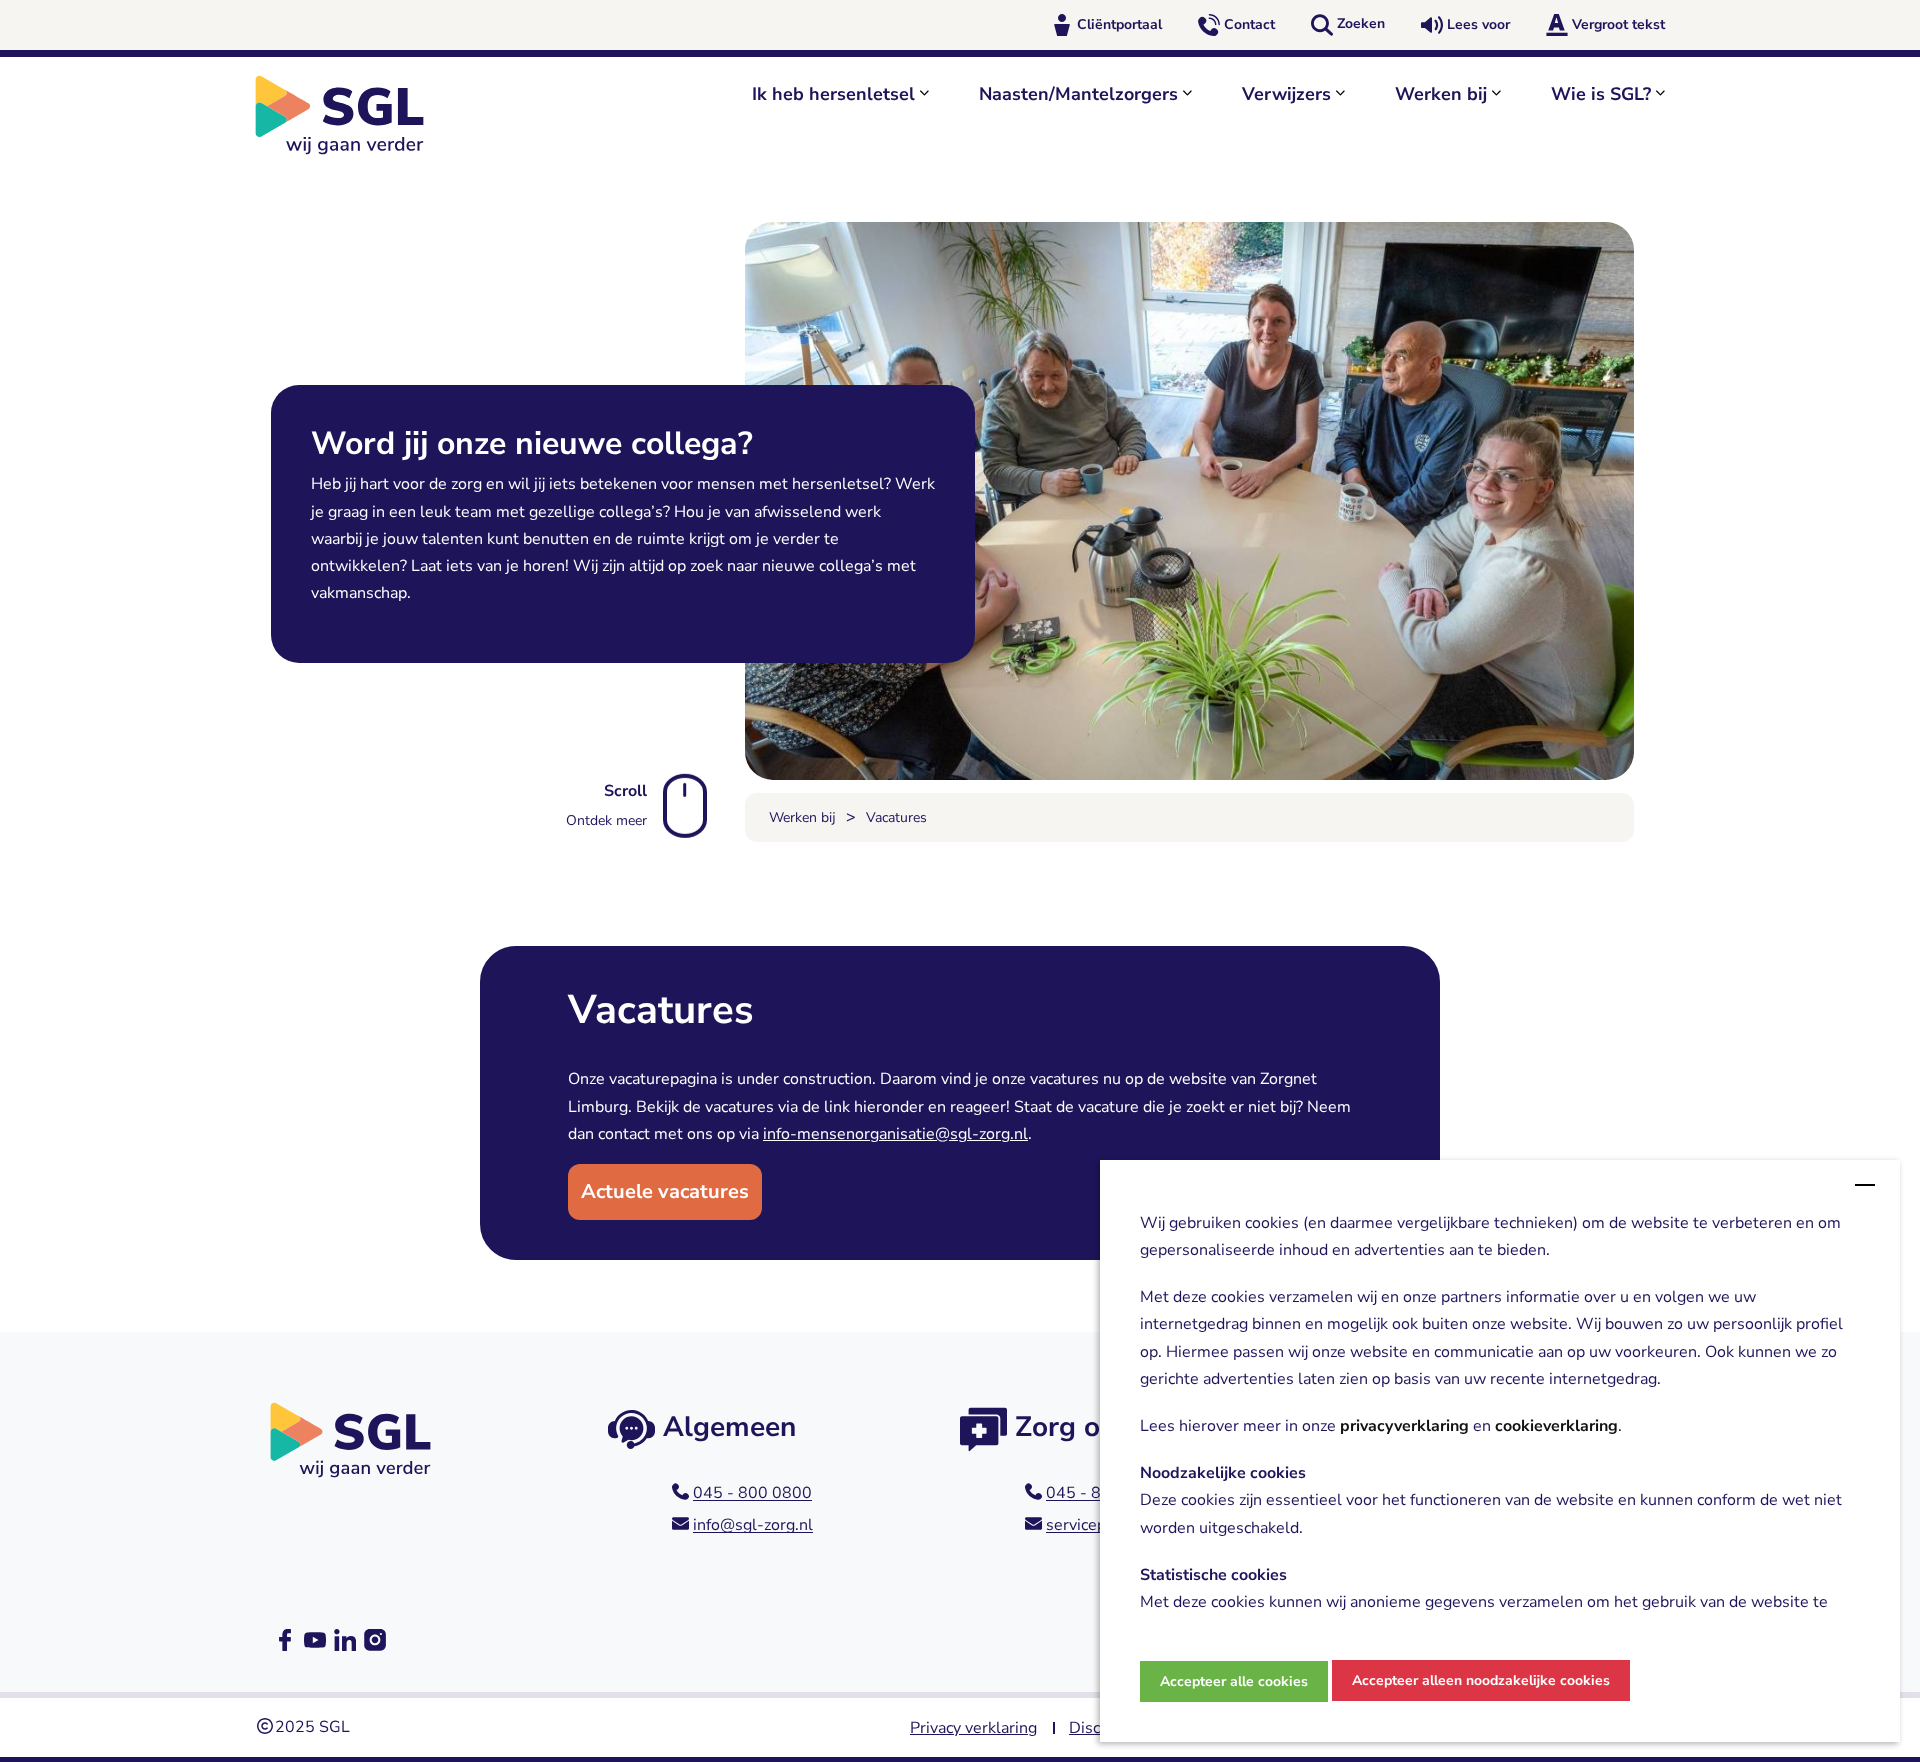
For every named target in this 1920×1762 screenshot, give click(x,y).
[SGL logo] (350, 115)
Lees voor (1478, 24)
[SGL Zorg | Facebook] (285, 1640)
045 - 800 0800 (752, 1493)
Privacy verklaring (973, 1728)
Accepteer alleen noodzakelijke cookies (1481, 1680)
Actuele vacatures (665, 1191)
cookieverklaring (1556, 1427)
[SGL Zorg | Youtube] (315, 1640)
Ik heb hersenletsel (833, 94)
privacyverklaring (1404, 1427)
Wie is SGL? (1601, 94)
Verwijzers (1286, 94)
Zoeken (1361, 23)
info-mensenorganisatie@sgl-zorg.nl (895, 1134)
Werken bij (1441, 94)
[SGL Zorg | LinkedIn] (345, 1640)
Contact (1249, 24)
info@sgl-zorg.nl (753, 1525)
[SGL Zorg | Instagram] (375, 1640)
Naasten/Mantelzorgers (1078, 94)
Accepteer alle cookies (1234, 1681)
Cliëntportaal (1119, 24)
